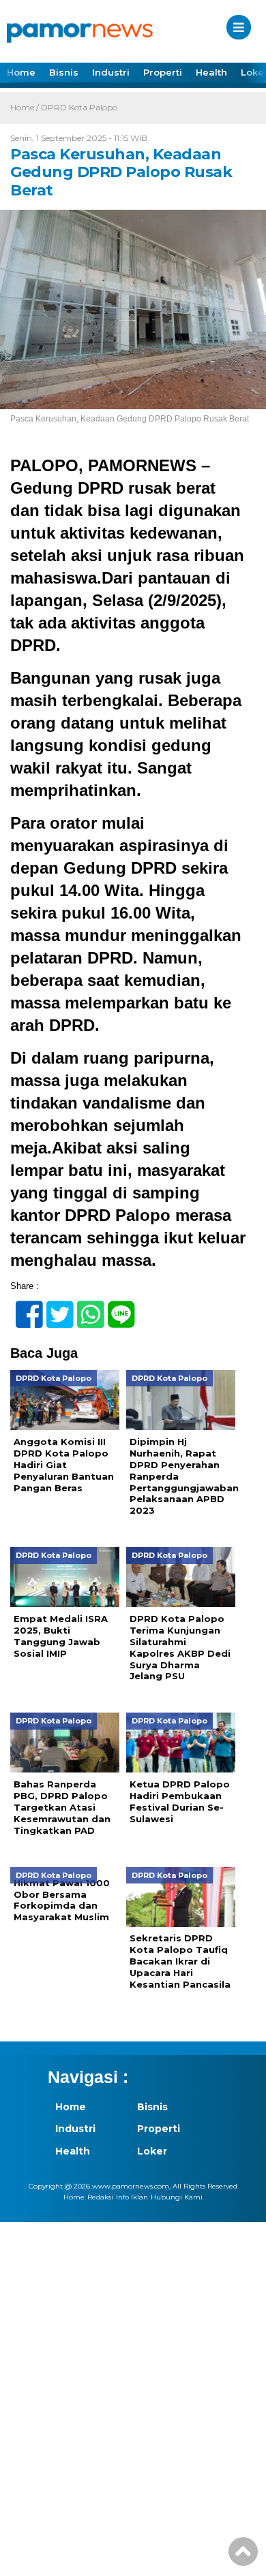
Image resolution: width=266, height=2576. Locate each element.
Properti (163, 72)
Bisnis (64, 72)
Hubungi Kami (177, 2197)
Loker (152, 2151)
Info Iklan (132, 2197)
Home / (26, 107)
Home (21, 72)
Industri (111, 72)
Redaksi (100, 2197)
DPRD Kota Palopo (79, 107)
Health (211, 72)
